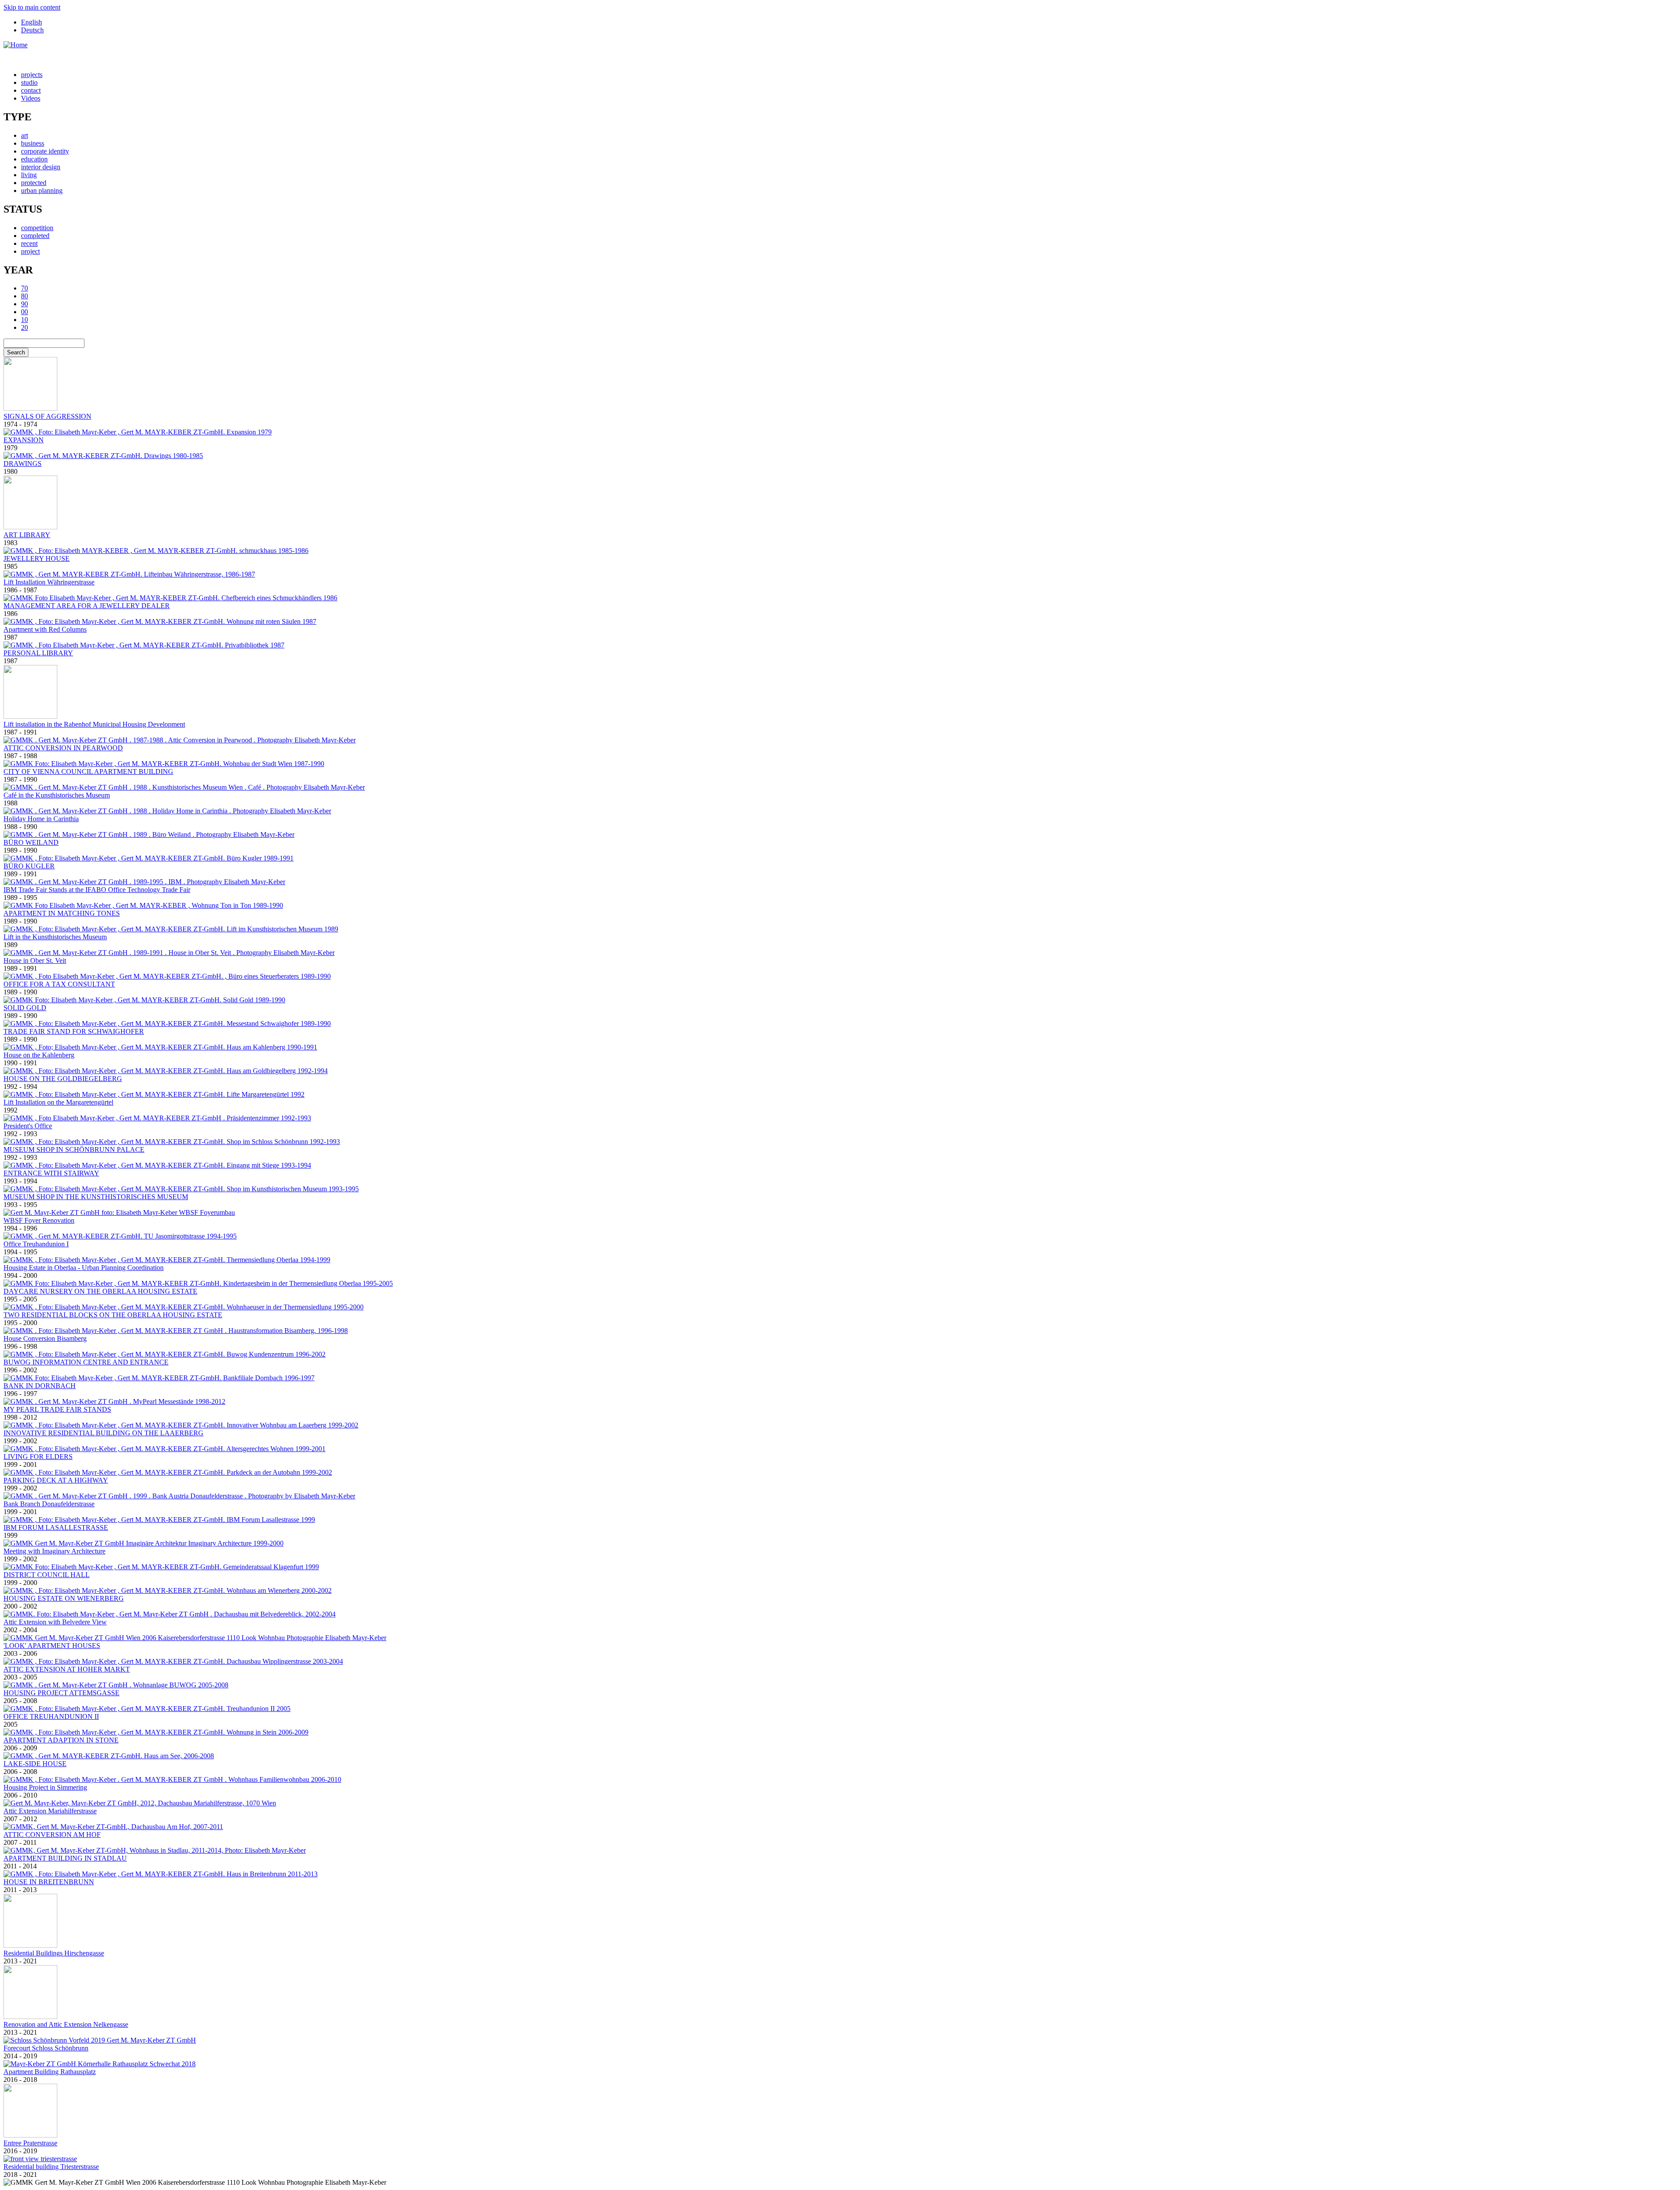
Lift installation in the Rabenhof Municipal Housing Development (94, 724)
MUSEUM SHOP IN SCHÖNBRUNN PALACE (74, 1149)
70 (24, 288)
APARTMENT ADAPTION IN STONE (61, 1740)
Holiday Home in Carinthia (41, 819)
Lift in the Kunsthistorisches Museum (55, 937)
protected (34, 183)
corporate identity (45, 151)
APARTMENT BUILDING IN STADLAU (65, 1858)
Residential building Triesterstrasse (51, 2167)
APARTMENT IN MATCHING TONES (62, 913)
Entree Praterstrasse (30, 2143)
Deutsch (32, 30)
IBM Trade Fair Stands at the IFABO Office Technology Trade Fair (97, 890)
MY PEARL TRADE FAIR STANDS (57, 1409)
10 (24, 320)
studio (29, 82)
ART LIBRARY (27, 535)
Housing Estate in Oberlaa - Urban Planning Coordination (84, 1268)
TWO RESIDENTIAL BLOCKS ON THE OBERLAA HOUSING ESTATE (113, 1315)
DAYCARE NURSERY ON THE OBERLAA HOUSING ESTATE (100, 1291)
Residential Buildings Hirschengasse (54, 1953)
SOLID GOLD (25, 1008)
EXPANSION (24, 440)
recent (29, 243)
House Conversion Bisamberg (45, 1338)
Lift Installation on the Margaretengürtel (58, 1102)
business (33, 143)
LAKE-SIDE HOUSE (35, 1764)
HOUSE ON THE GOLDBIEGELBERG (63, 1079)
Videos (31, 98)
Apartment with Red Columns (45, 629)
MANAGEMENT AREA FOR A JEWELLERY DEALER (87, 606)
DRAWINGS (23, 464)
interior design (41, 167)
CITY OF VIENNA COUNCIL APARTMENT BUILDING (88, 771)
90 (24, 304)
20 (24, 327)
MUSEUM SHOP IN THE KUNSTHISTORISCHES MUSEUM (96, 1197)
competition (37, 228)
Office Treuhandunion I (36, 1244)
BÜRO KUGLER (29, 866)
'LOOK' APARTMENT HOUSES (52, 1646)
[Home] (16, 45)
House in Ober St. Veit (35, 960)
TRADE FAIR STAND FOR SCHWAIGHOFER (74, 1031)
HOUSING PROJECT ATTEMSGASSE (61, 1693)
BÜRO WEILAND (31, 842)
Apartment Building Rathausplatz (50, 2072)
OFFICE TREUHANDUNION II (51, 1716)
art (24, 135)
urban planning (42, 191)
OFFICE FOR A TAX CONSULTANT (59, 984)
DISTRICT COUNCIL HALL (47, 1575)
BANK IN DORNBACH (40, 1386)
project (30, 251)
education (34, 159)
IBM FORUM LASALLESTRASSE (56, 1527)
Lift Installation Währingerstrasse (49, 582)
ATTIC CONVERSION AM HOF (52, 1835)
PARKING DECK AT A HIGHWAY (56, 1480)
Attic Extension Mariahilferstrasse (50, 1811)
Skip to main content (32, 7)
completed (35, 236)
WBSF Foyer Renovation (39, 1220)
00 (24, 312)
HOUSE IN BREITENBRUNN (49, 1882)
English (31, 22)
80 (24, 296)
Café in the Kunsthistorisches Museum (57, 795)
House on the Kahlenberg (39, 1055)
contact (31, 90)
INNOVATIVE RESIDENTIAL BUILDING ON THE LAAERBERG (103, 1433)
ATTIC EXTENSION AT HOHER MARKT (67, 1669)
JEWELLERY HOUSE (37, 558)
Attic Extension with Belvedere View (55, 1622)
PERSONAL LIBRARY (38, 653)
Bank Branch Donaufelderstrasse (49, 1504)
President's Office (28, 1126)
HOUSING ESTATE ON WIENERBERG (64, 1598)
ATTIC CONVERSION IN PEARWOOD (63, 748)
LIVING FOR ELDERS (38, 1457)
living (29, 175)
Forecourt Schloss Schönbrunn (46, 2048)
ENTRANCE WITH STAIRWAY (51, 1173)
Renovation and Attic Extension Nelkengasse (66, 2024)
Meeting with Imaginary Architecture (54, 1551)
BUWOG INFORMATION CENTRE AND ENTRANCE (86, 1362)
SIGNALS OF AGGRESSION (47, 416)
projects (32, 75)
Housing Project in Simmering (45, 1787)
